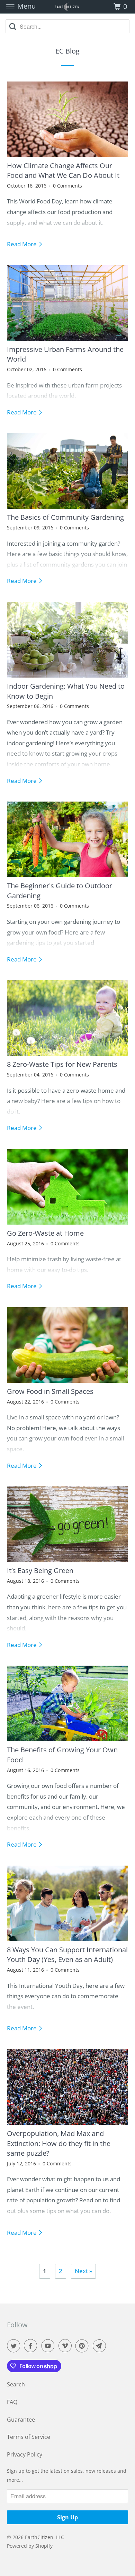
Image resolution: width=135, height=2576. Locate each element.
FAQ (12, 2402)
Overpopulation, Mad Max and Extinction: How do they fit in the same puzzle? (59, 2143)
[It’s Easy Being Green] (68, 1524)
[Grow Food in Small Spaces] (68, 1345)
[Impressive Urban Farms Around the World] (68, 303)
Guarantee (21, 2420)
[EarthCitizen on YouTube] (49, 2346)
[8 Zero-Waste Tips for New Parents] (68, 1018)
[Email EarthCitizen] (101, 2346)
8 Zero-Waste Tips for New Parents (62, 1064)
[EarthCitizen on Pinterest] (83, 2346)
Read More (22, 244)
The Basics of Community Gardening (65, 517)
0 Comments (67, 186)
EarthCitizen (39, 2537)
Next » (83, 2271)
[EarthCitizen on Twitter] (15, 2346)
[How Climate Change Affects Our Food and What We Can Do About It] (68, 119)
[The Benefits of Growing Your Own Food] (68, 1703)
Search (16, 2384)
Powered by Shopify (30, 2546)
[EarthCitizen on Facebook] (32, 2346)
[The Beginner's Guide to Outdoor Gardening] (68, 839)
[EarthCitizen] (68, 7)
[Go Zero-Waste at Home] (68, 1187)
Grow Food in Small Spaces (50, 1391)
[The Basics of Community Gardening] (68, 471)
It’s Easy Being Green (40, 1570)
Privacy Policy (25, 2454)
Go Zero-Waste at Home (45, 1233)
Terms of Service (29, 2437)
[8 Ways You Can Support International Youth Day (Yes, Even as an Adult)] (68, 1903)
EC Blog (67, 51)
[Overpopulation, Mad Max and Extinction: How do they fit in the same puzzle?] (68, 2087)
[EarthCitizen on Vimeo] (66, 2346)
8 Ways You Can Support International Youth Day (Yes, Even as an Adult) (67, 1955)
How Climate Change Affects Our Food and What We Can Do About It (63, 170)
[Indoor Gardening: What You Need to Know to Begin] (68, 640)
